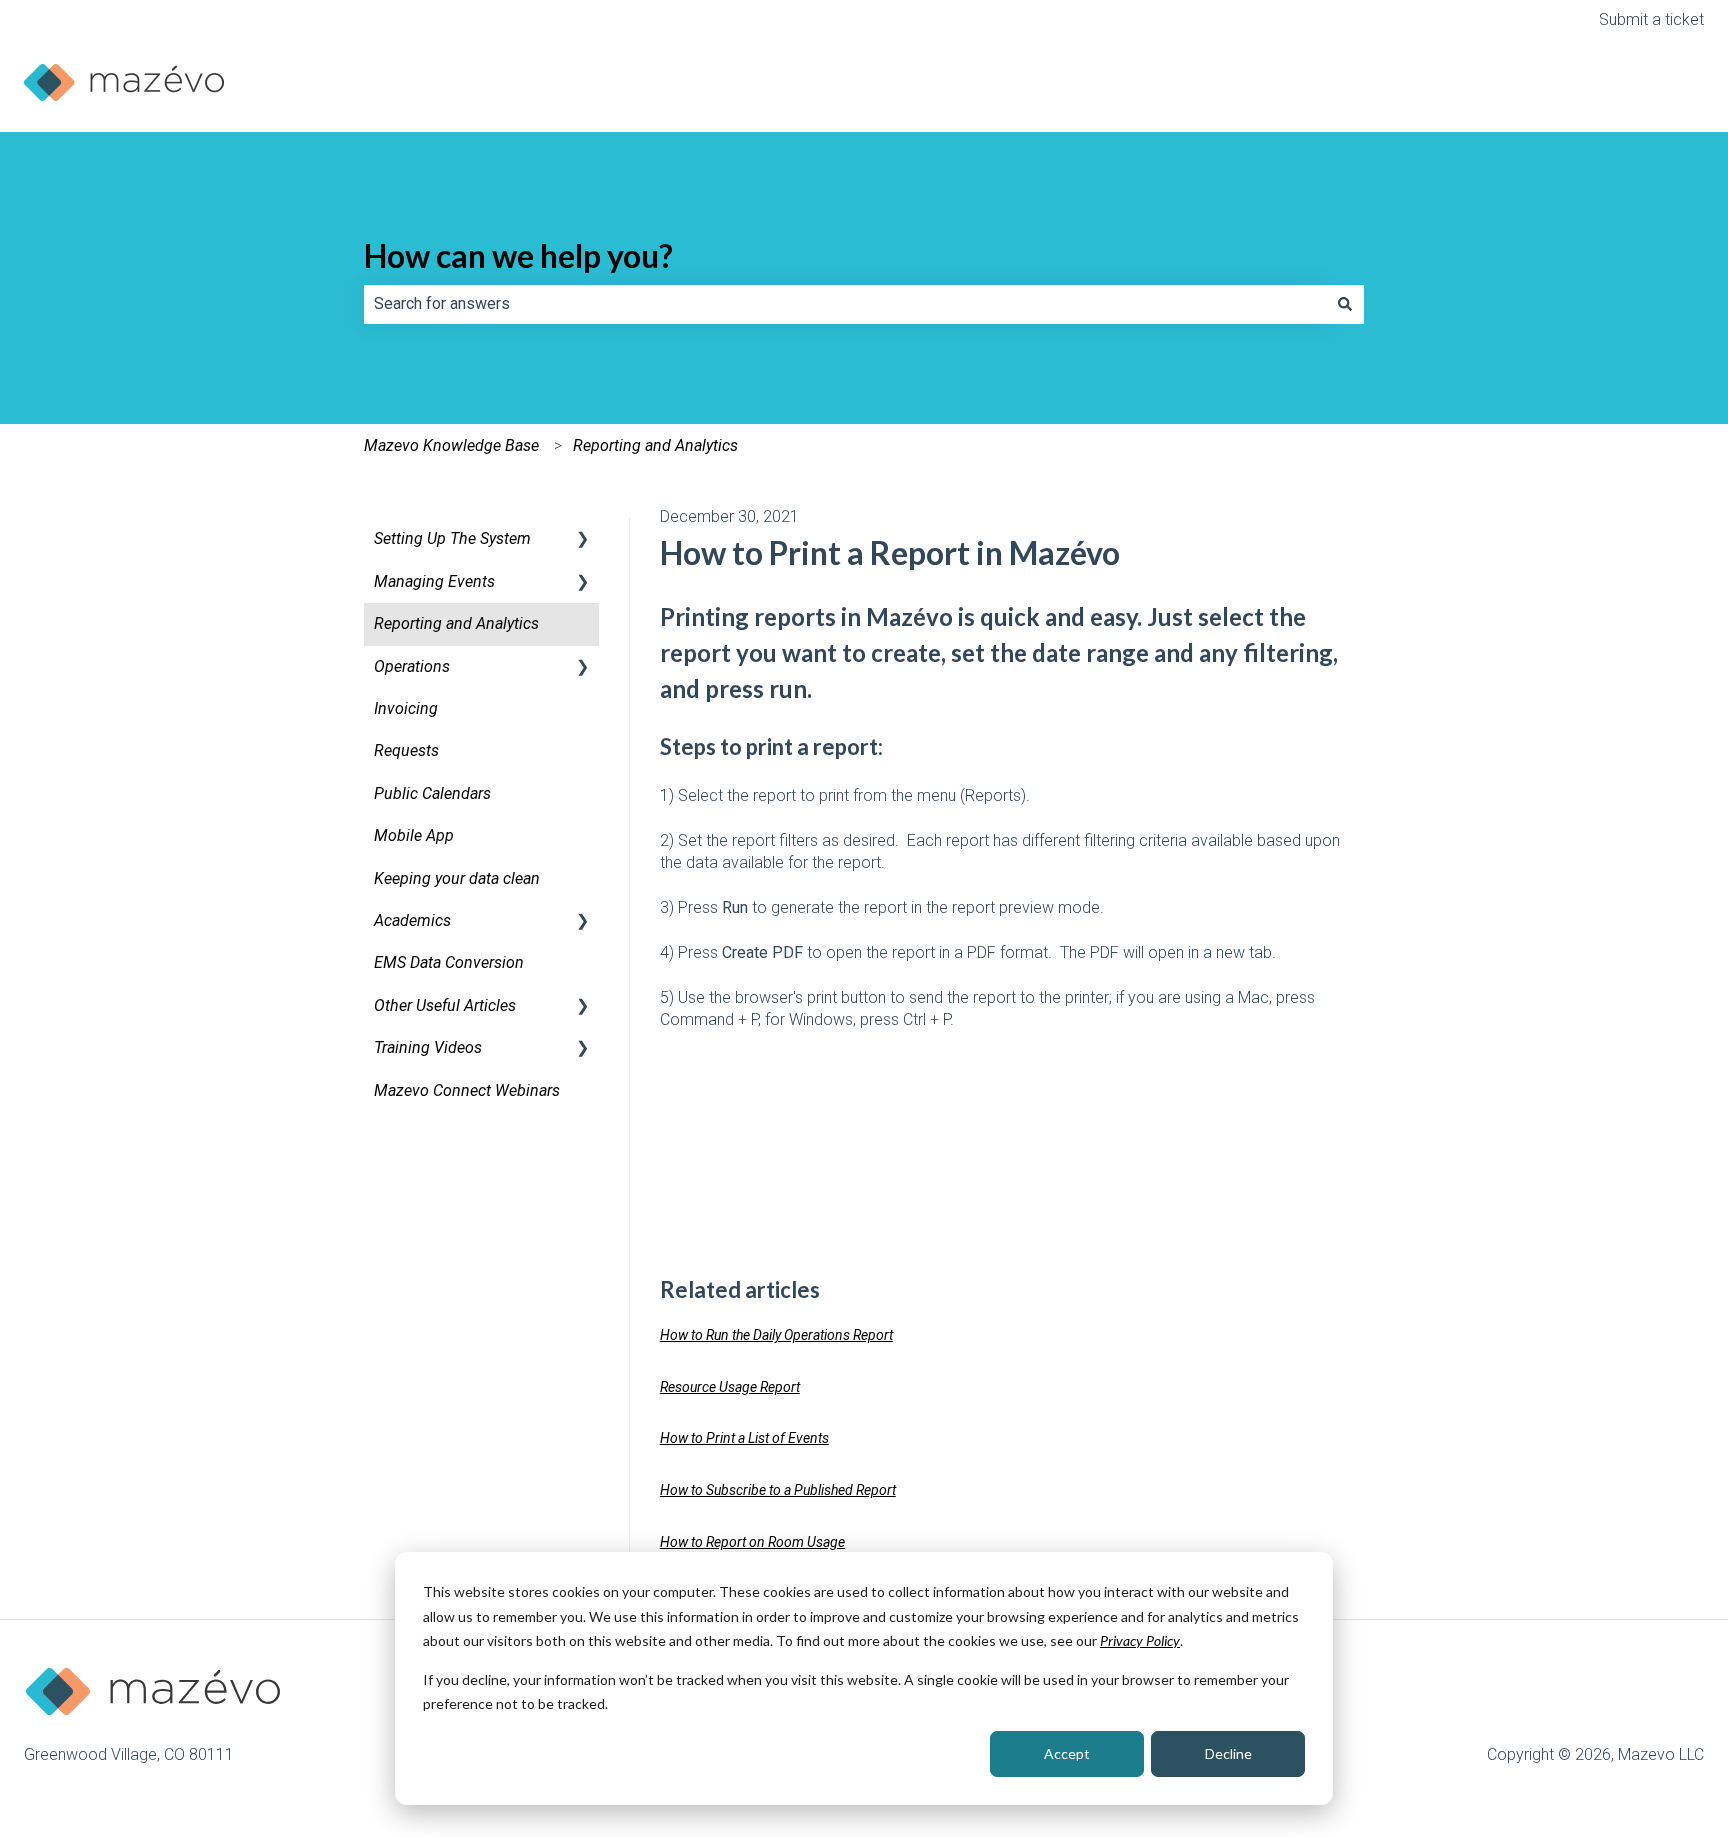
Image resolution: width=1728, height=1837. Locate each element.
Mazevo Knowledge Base (451, 445)
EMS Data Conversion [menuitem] (449, 962)
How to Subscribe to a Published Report (778, 1490)
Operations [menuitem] (412, 666)
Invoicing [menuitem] (406, 708)
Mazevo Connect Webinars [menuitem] (467, 1090)
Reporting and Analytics (655, 445)
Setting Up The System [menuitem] (452, 538)
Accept (1067, 1753)
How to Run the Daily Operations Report (776, 1335)
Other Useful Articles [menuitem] (445, 1005)
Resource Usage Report (730, 1387)
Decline (1228, 1753)
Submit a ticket (1651, 19)
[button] (583, 540)
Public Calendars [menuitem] (432, 793)
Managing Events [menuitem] (434, 581)
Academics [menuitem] (412, 920)
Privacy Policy (1140, 1640)
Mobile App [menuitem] (414, 835)
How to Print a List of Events (744, 1438)
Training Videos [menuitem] (428, 1047)
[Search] (1345, 304)
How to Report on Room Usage (752, 1542)
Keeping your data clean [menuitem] (457, 878)
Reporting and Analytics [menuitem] (456, 623)
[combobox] (845, 304)
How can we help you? (518, 255)
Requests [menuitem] (406, 750)
